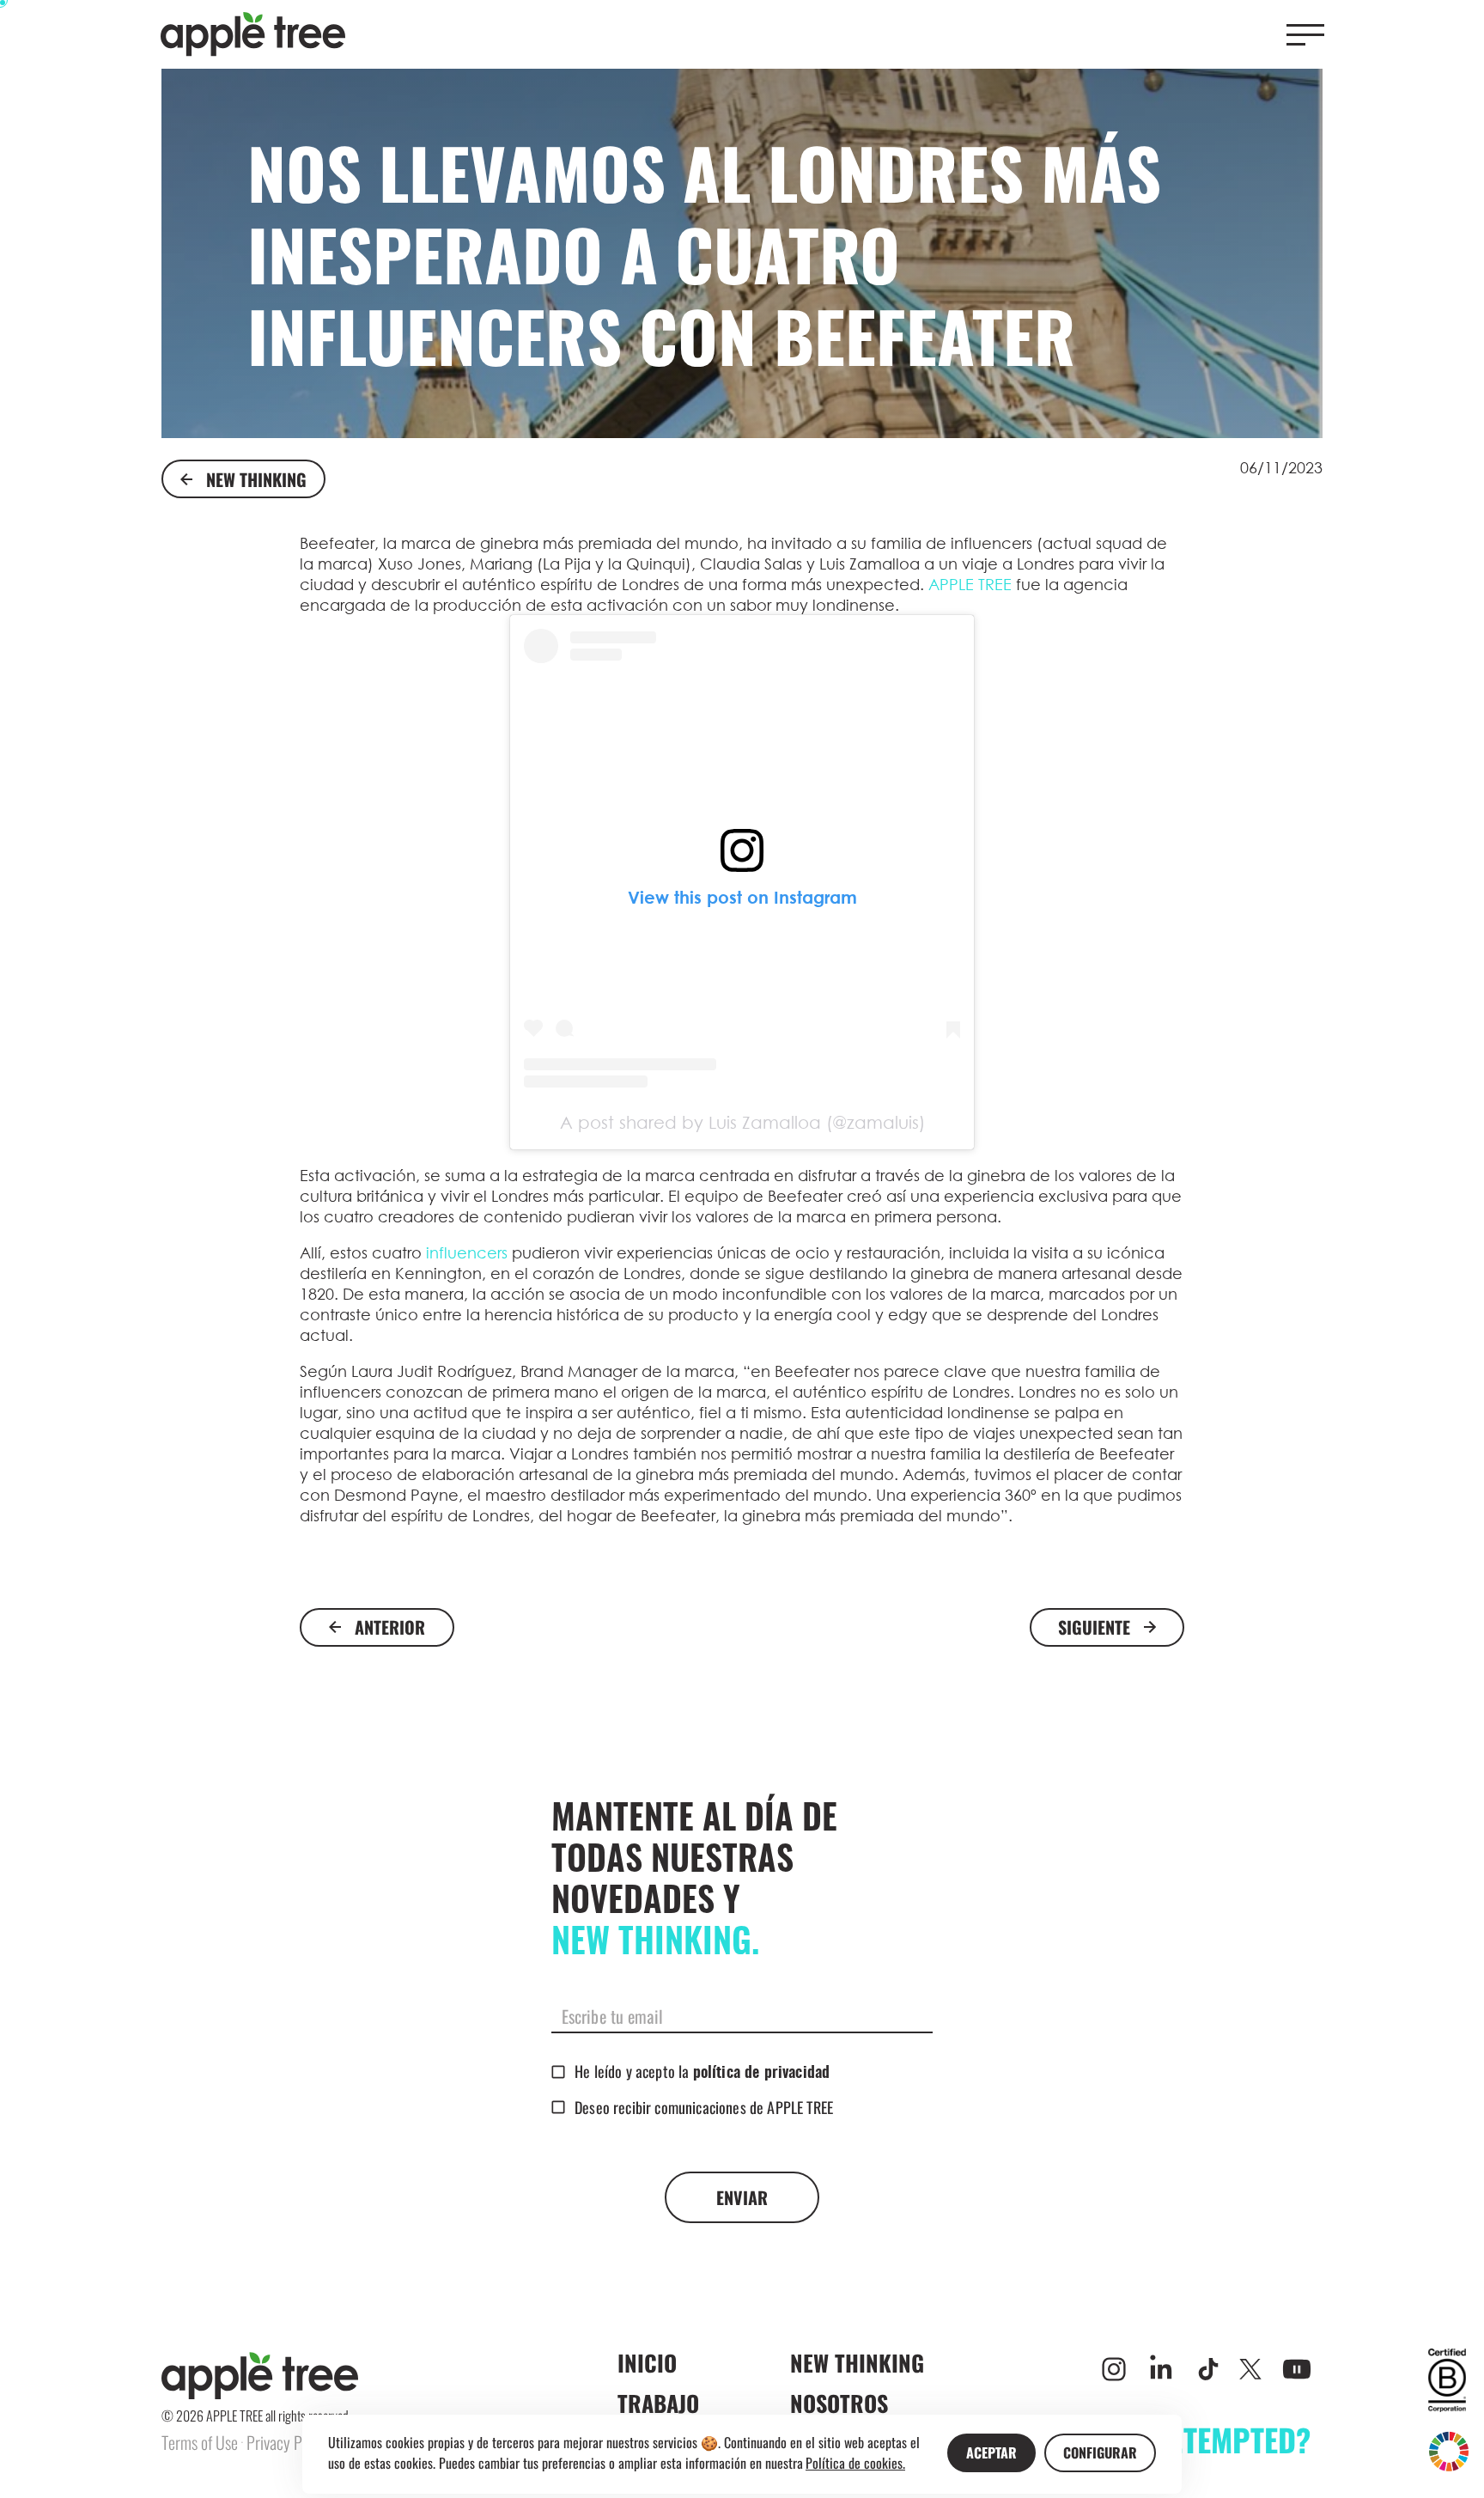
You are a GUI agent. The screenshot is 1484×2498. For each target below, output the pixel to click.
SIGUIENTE (1094, 1627)
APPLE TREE (968, 584)
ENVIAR (742, 2197)
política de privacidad (762, 2074)
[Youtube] (1297, 2369)
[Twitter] (1250, 2369)
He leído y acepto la (702, 2071)
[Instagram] (1114, 2369)
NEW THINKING (256, 479)
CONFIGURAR (1100, 2452)
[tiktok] (1208, 2369)
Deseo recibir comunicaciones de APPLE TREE (704, 2107)
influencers (467, 1252)
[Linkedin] (1161, 2369)
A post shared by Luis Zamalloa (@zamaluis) (742, 1122)
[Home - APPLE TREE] (253, 34)
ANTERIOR (390, 1627)
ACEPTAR (991, 2452)
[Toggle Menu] (1305, 35)
